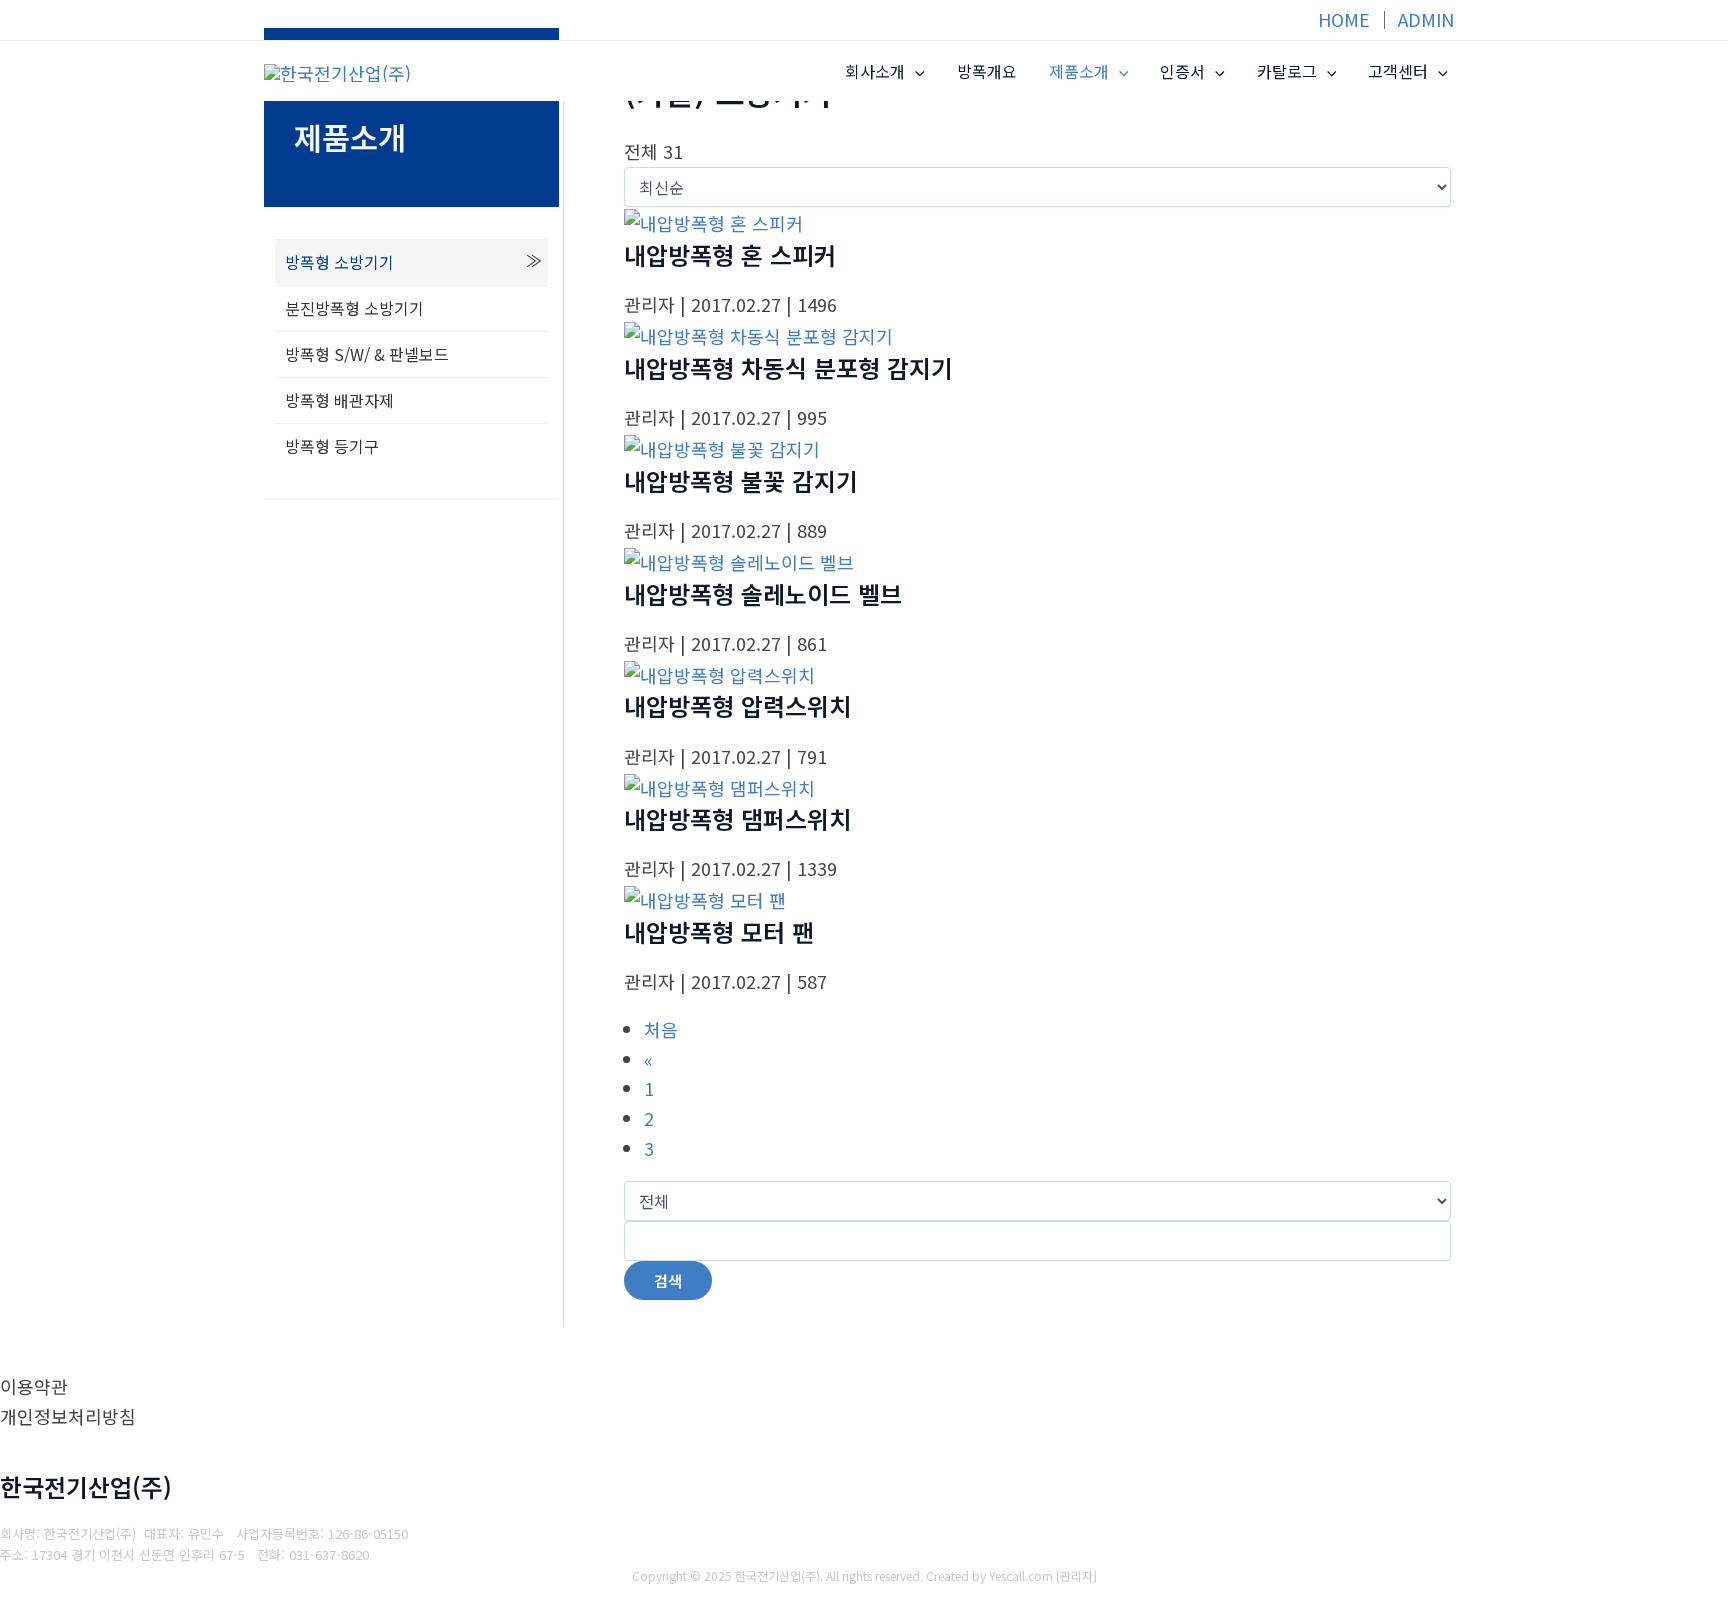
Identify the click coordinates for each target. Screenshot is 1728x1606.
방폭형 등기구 (332, 446)
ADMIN (1426, 19)
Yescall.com (1021, 1575)
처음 (661, 1029)
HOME (1344, 19)
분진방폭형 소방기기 (354, 308)
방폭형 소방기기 (339, 262)
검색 (668, 1280)
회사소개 (875, 71)
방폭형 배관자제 (339, 400)
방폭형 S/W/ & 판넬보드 (367, 354)
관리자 (1076, 1575)
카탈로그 (1287, 71)
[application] (915, 72)
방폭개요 (987, 71)
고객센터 (1398, 71)
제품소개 (1079, 71)
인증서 (1182, 71)
